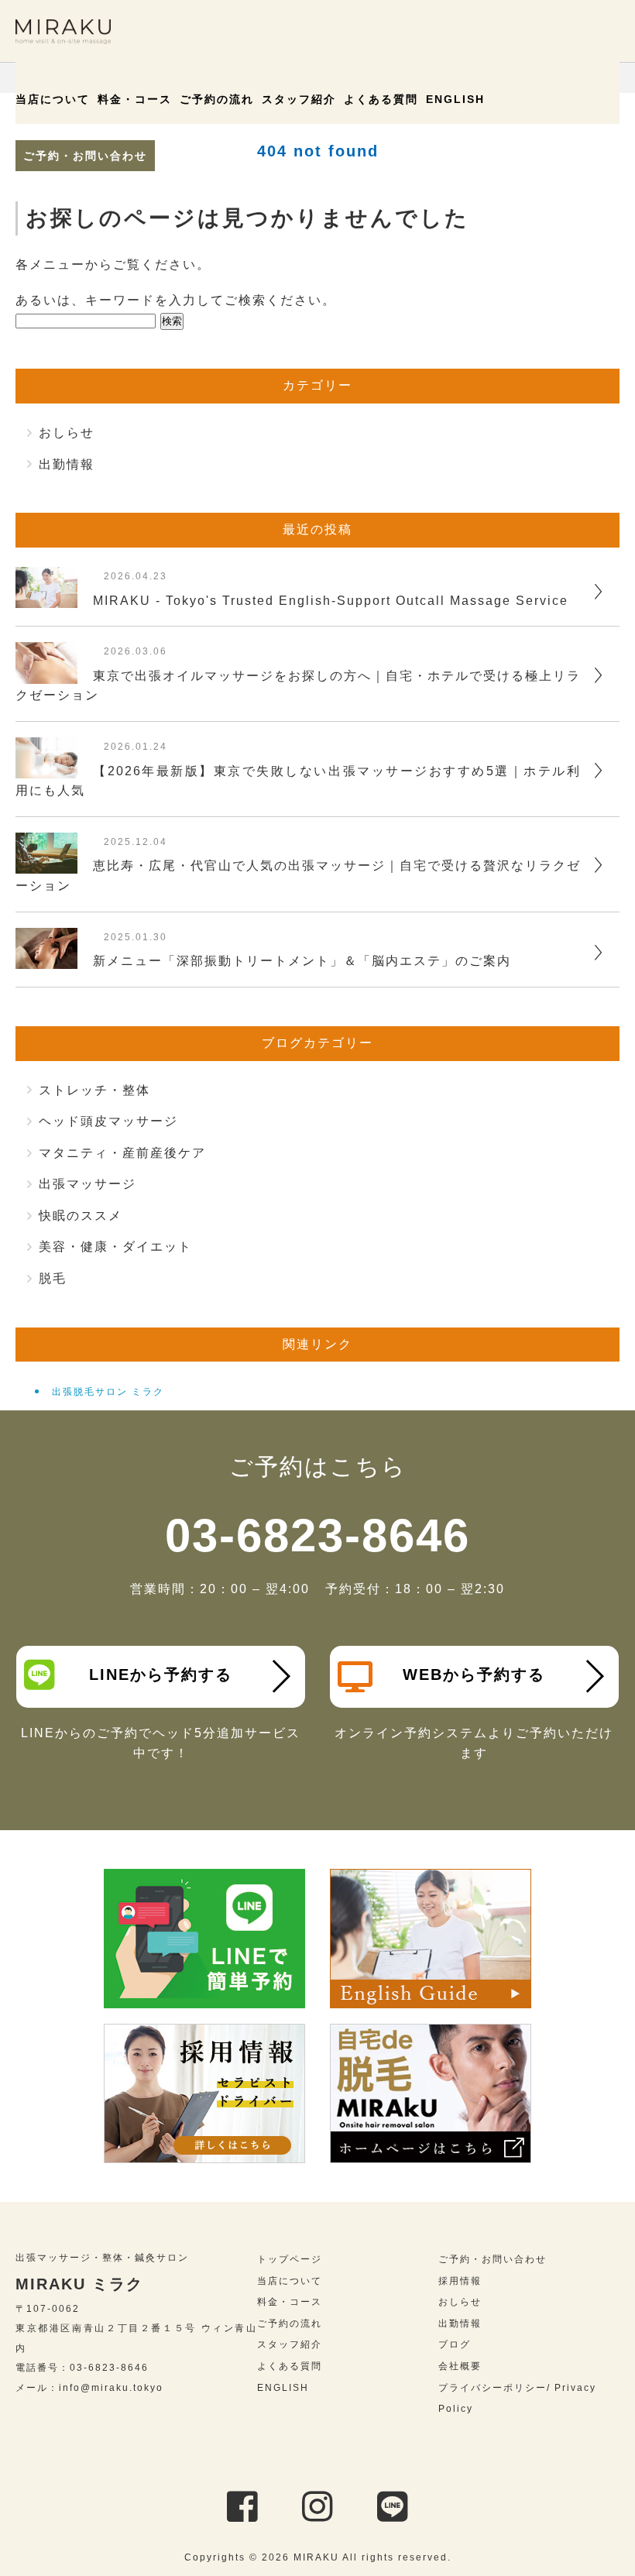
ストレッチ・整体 (94, 1090)
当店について (53, 99)
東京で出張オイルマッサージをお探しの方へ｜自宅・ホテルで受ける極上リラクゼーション (298, 686)
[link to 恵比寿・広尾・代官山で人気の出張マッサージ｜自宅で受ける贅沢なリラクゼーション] (46, 863)
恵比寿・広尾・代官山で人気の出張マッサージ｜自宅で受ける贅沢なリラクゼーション (298, 876)
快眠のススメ (81, 1216)
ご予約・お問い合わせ (85, 156)
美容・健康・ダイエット (115, 1247)
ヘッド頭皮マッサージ (108, 1121)
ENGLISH (455, 99)
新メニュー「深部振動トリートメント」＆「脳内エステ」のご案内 (302, 961)
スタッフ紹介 (299, 99)
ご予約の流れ (217, 99)
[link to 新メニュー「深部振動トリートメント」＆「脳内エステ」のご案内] (46, 958)
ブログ (455, 2344)
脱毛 (53, 1278)
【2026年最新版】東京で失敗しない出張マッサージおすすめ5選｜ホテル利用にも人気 (298, 781)
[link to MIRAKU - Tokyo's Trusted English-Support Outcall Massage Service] (46, 598)
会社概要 (460, 2366)
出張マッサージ (88, 1184)
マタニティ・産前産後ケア (122, 1153)
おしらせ (67, 433)
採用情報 (460, 2281)
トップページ (290, 2259)
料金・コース (135, 99)
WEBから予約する (474, 1674)
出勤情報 (67, 464)
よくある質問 (381, 99)
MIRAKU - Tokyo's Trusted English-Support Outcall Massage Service (331, 601)
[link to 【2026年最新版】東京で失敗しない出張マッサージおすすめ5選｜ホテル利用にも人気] (46, 769)
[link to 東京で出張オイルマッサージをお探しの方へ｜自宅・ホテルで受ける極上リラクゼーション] (46, 673)
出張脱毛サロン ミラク (108, 1392)
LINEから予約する (161, 1674)
